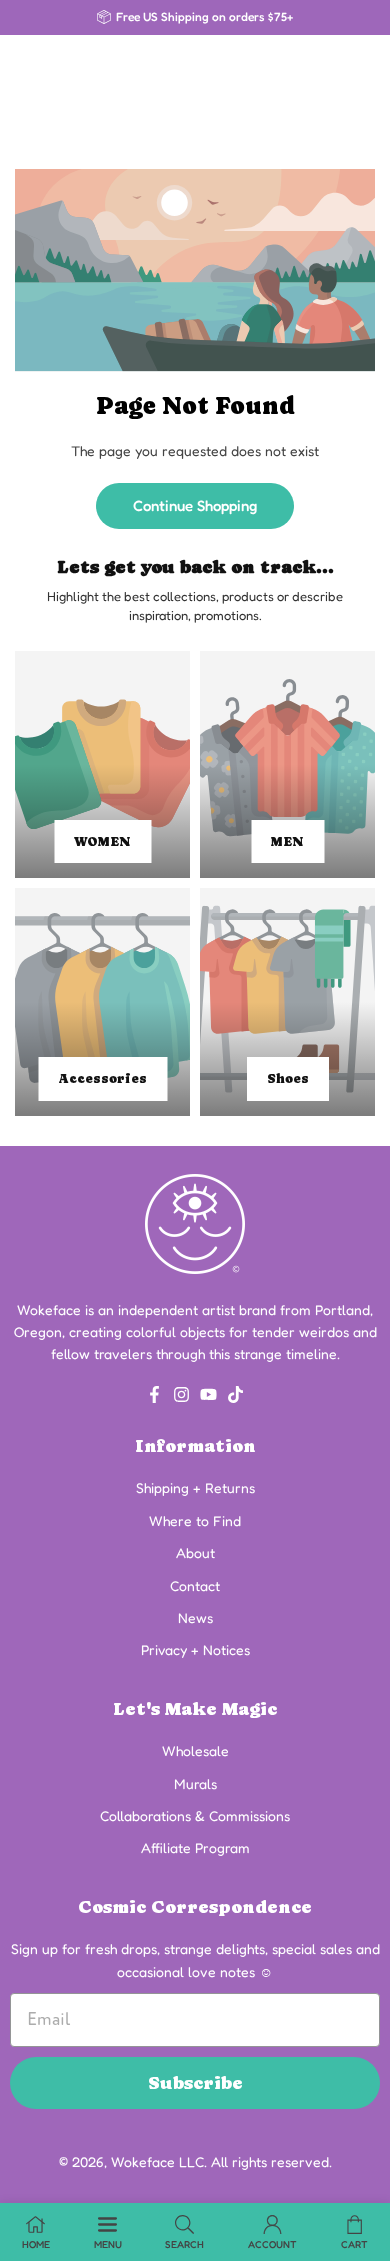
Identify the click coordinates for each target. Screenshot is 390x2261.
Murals (195, 1783)
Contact (195, 1585)
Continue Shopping (195, 505)
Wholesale (195, 1750)
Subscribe (195, 2082)
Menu (108, 2244)
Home (36, 2244)
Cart (354, 2244)
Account (272, 2244)
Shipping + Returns (195, 1487)
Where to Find (195, 1520)
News (195, 1617)
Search (184, 2244)
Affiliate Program (195, 1847)
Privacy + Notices (195, 1649)
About (195, 1552)
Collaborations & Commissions (195, 1815)
